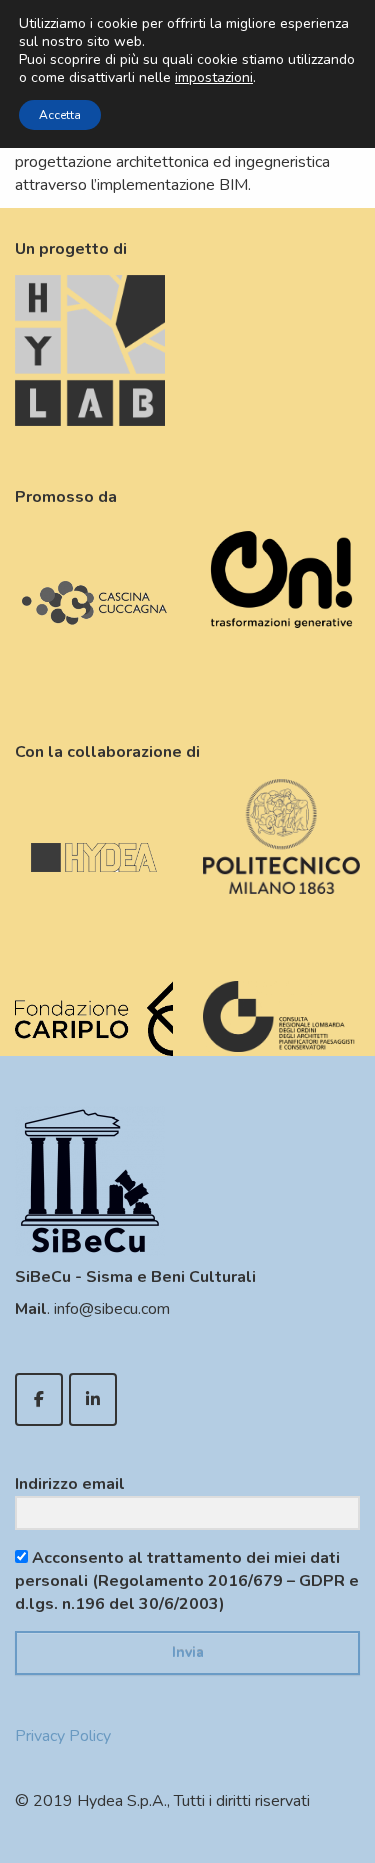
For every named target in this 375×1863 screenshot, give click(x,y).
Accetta (60, 115)
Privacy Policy (63, 1736)
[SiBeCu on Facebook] (39, 1399)
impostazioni (214, 78)
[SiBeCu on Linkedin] (93, 1399)
